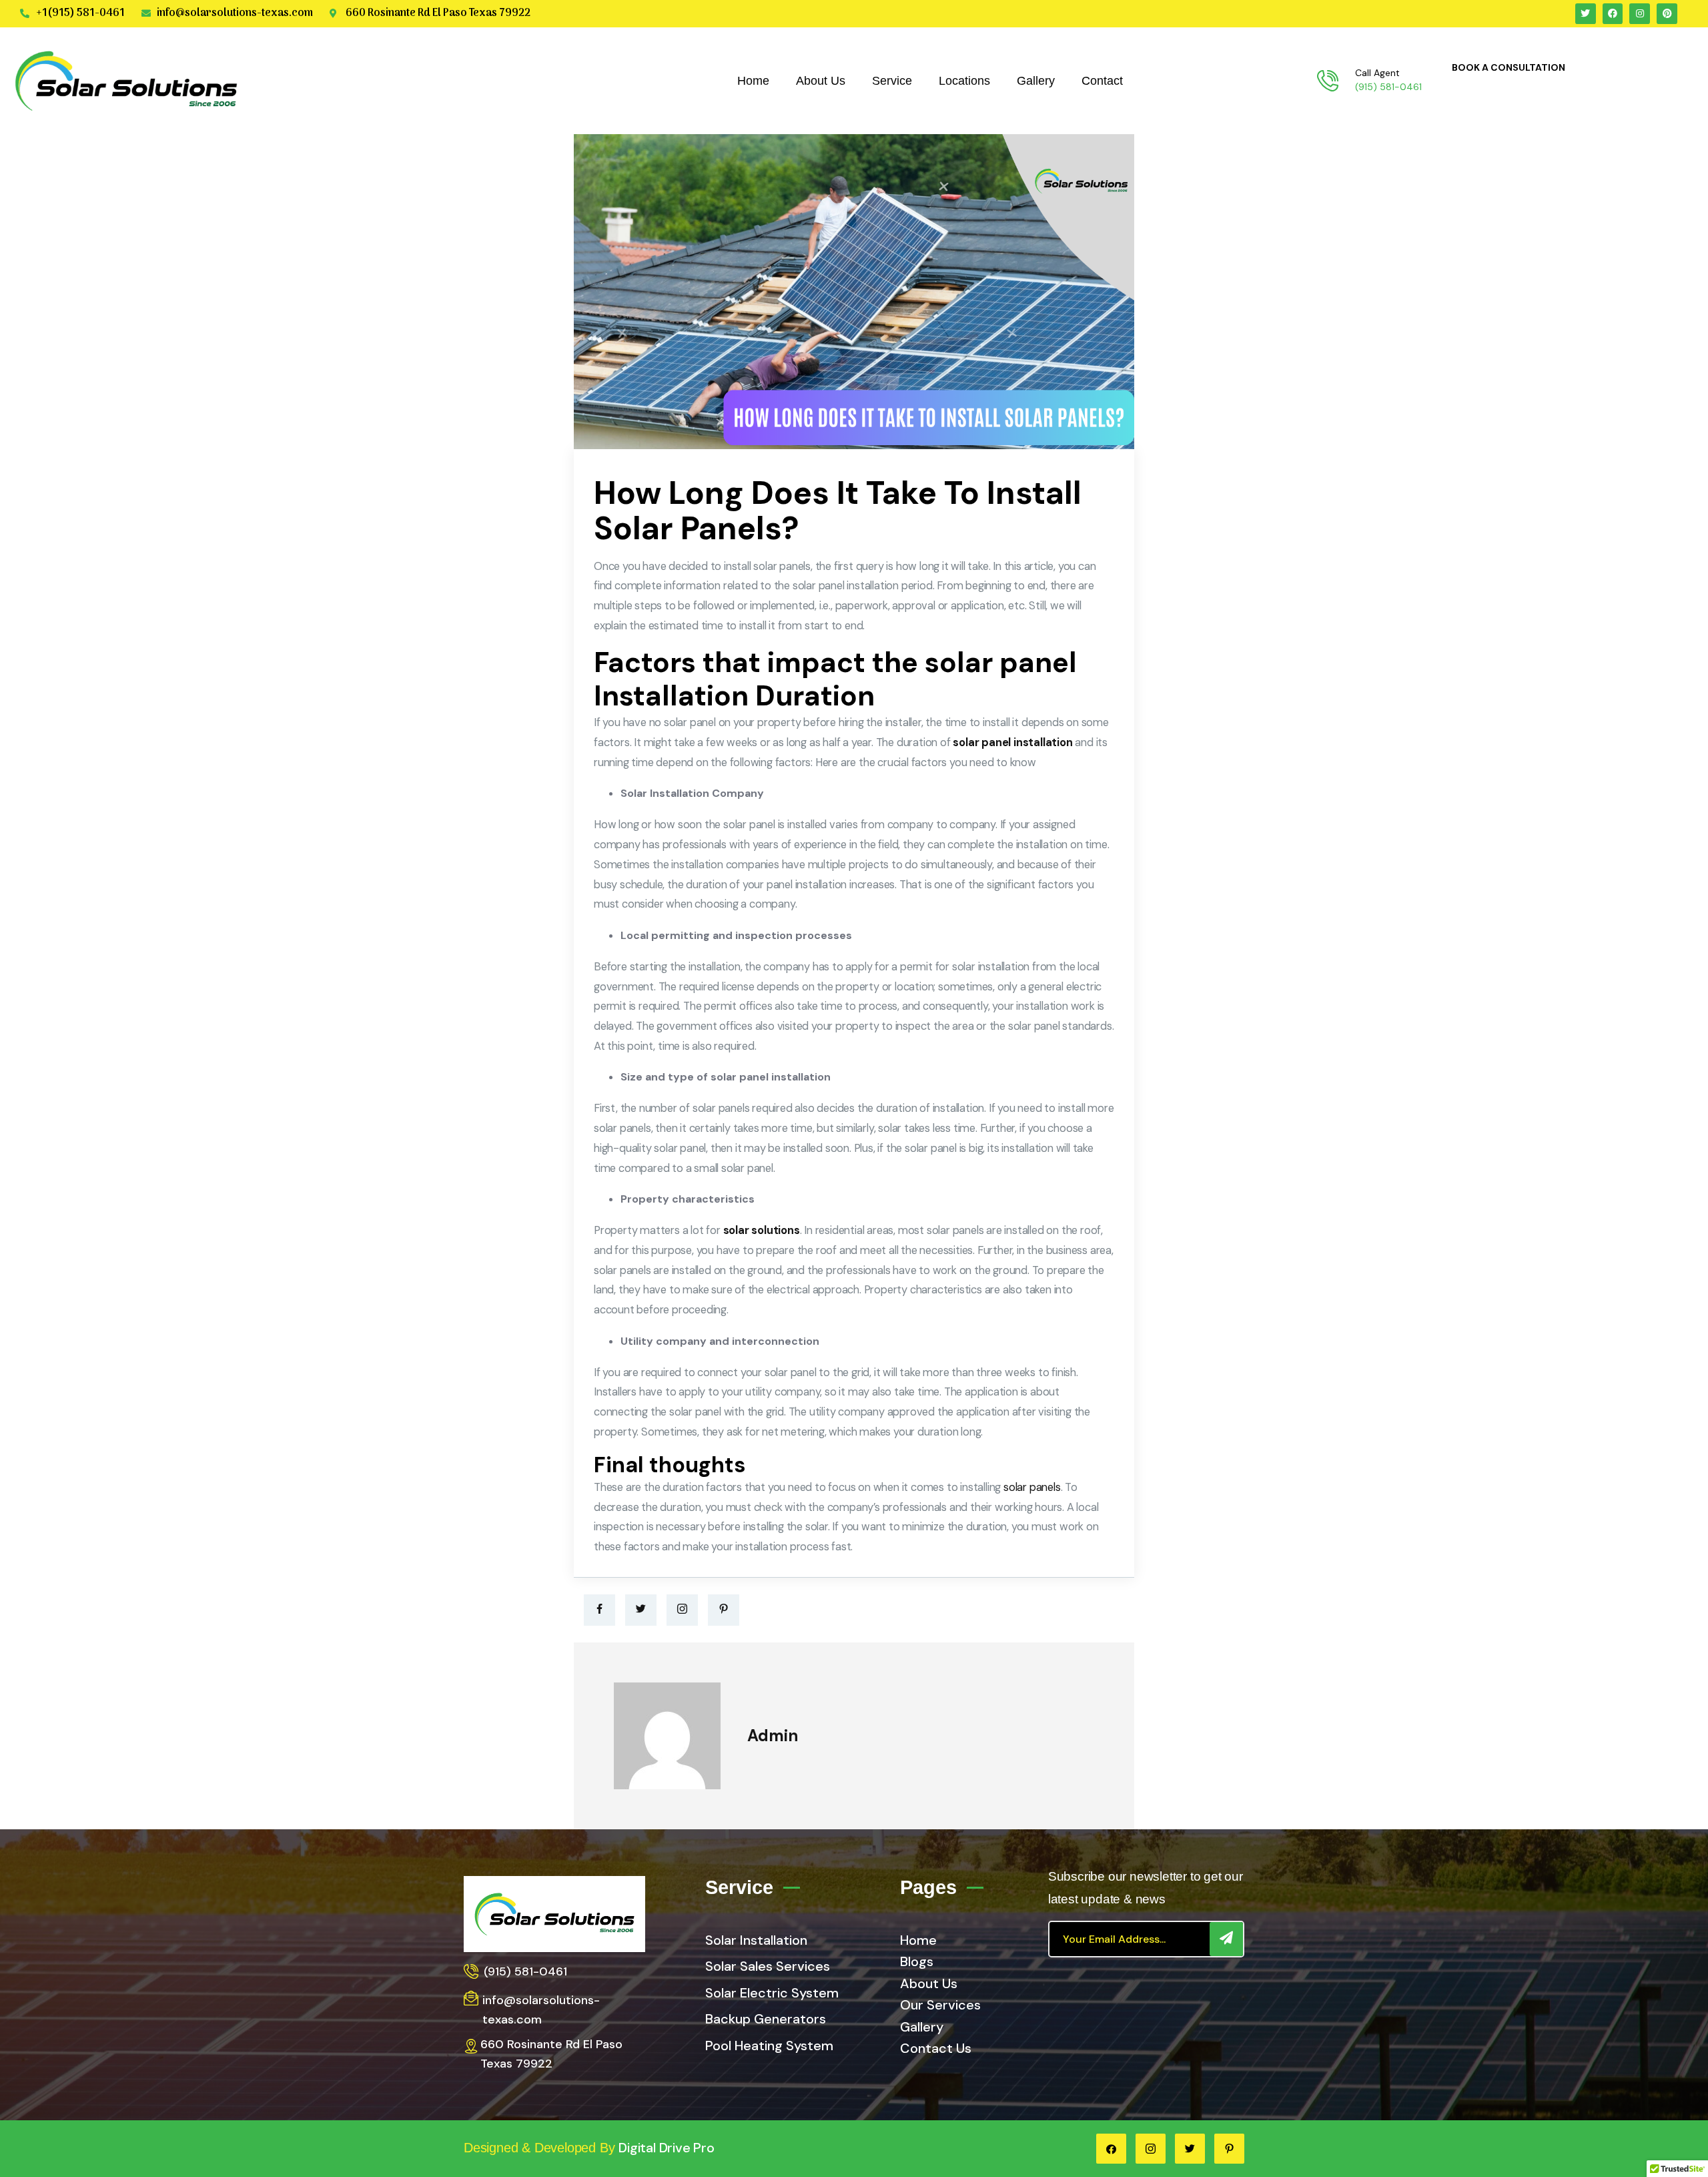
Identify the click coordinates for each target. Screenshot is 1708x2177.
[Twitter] (641, 1610)
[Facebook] (599, 1610)
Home (753, 81)
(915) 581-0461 (1388, 87)
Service (892, 81)
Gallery (1036, 81)
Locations (964, 81)
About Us (821, 81)
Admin (773, 1736)
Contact (1102, 81)
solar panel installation (1012, 742)
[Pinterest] (724, 1610)
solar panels (1032, 1487)
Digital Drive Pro (667, 2148)
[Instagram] (682, 1610)
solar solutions (762, 1230)
